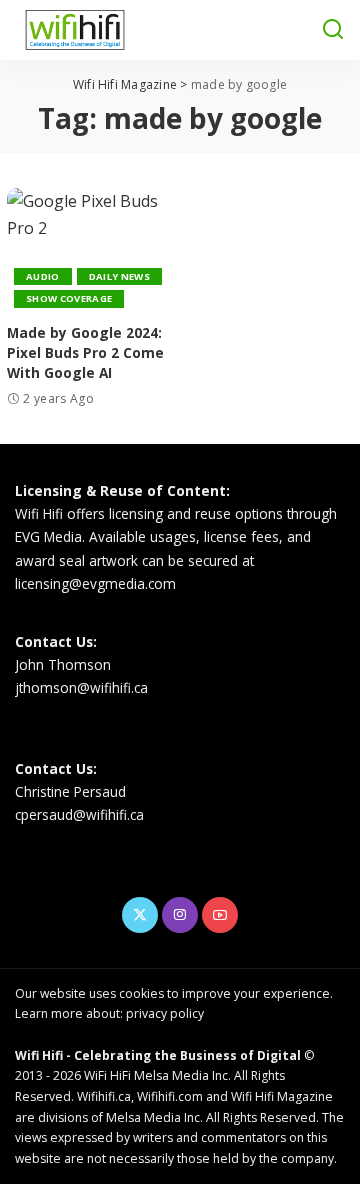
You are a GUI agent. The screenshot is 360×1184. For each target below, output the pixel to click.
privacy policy (165, 1013)
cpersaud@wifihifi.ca (79, 814)
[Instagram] (180, 915)
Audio (43, 276)
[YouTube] (220, 915)
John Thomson (63, 664)
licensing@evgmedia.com (95, 583)
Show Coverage (69, 298)
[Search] (333, 30)
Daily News (119, 276)
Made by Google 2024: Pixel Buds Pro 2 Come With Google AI (85, 353)
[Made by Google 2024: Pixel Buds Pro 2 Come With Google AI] (90, 250)
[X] (140, 915)
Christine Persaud (70, 791)
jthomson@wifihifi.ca (81, 687)
